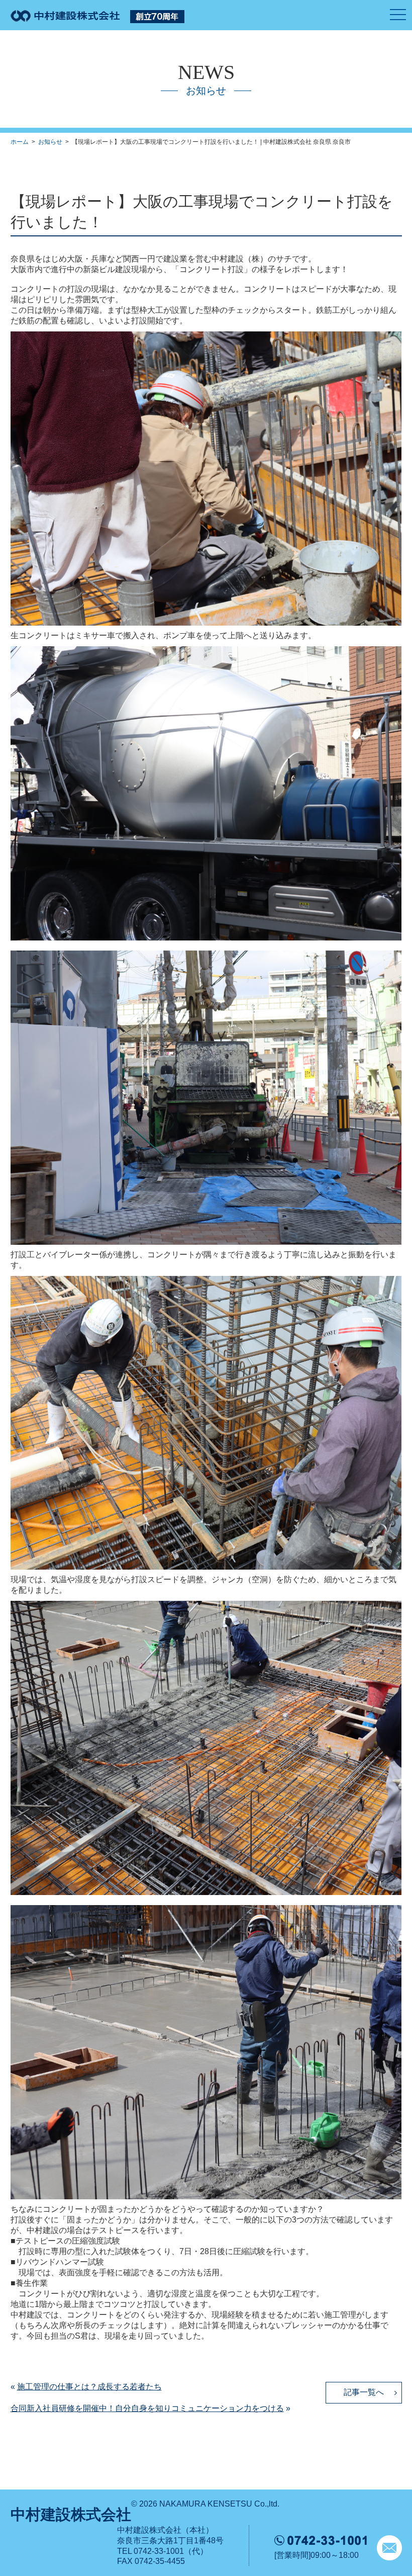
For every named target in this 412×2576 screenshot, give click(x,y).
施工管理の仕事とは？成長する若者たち (89, 2387)
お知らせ (50, 142)
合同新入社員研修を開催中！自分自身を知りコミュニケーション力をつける (147, 2408)
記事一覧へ (364, 2392)
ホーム (20, 142)
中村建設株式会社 (71, 2514)
